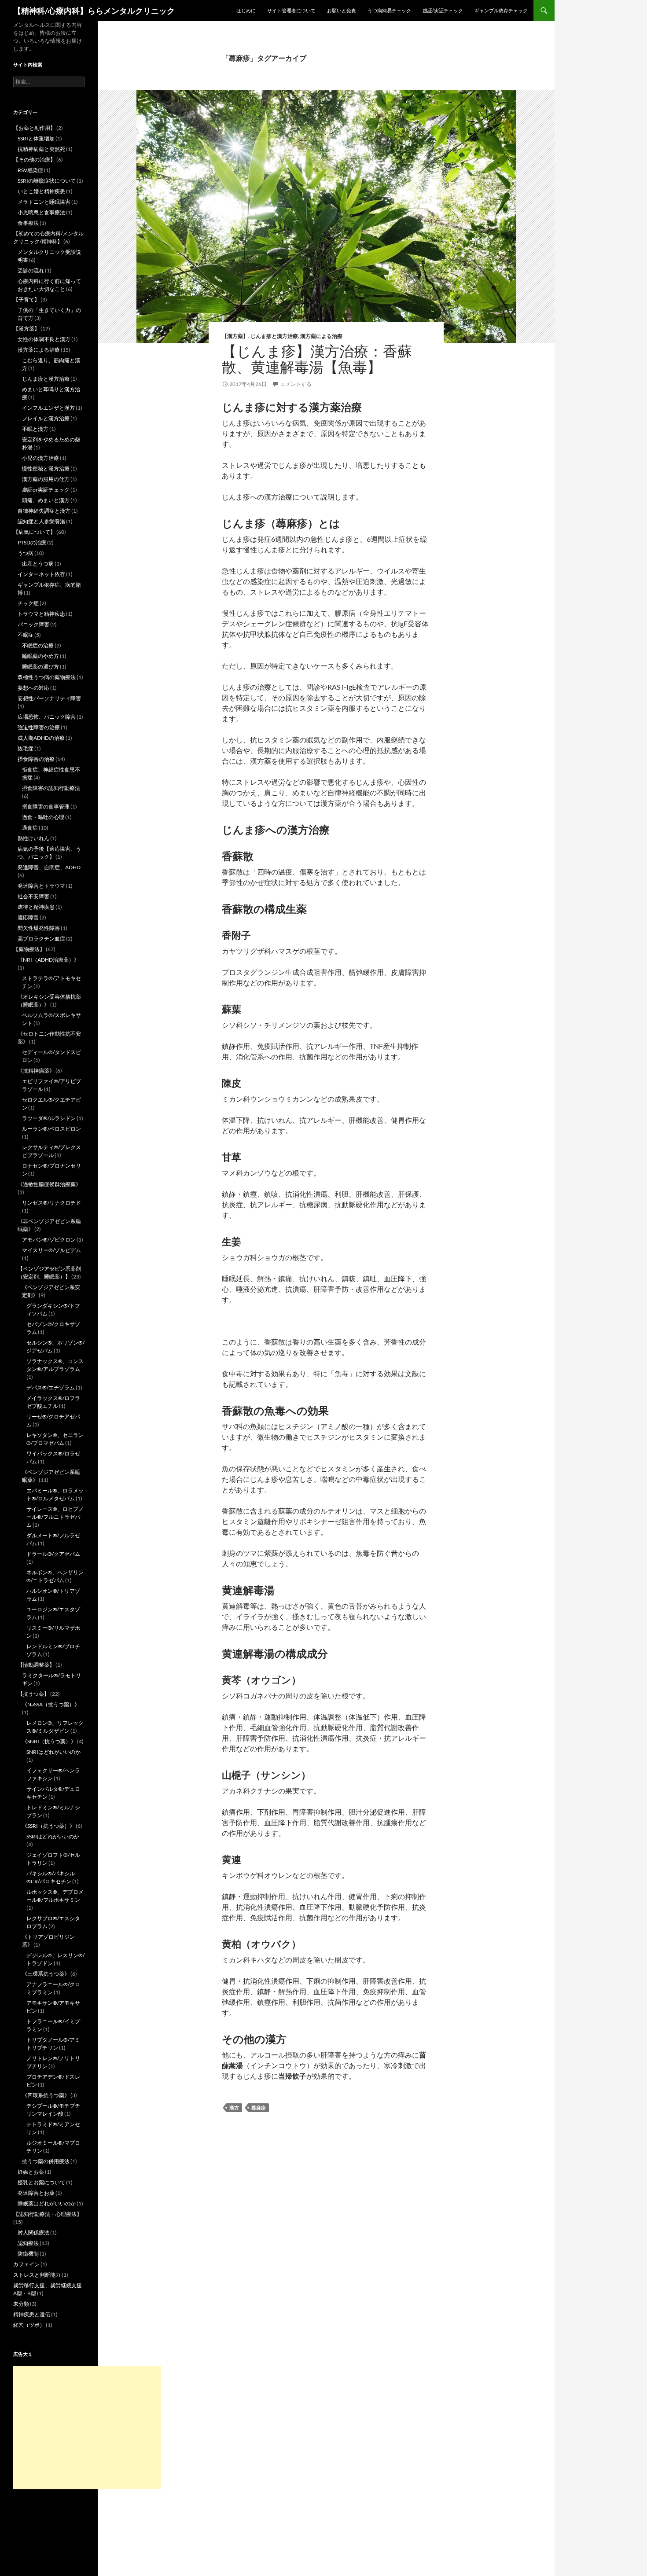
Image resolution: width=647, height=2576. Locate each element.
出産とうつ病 (38, 564)
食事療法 (28, 223)
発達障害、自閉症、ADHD (49, 867)
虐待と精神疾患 (36, 907)
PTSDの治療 (32, 542)
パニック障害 (33, 624)
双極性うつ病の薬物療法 (47, 677)
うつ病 (26, 553)
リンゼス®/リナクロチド (51, 1203)
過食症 (30, 828)
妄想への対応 (33, 688)
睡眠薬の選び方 (40, 667)
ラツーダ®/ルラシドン (49, 1118)
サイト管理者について (291, 10)
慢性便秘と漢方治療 (46, 469)
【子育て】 (26, 299)
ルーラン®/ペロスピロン (51, 1129)
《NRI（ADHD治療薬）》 (48, 960)
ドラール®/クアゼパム (53, 1554)
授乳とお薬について (41, 2182)
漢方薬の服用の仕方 (46, 479)
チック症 (28, 603)
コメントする (296, 384)
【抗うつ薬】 (33, 1694)
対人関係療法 (33, 2232)
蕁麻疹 (259, 2107)
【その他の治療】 (34, 160)
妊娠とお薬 (31, 2172)
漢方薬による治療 (321, 336)
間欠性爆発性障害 (39, 928)
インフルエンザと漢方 (48, 408)
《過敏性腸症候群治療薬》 (49, 1184)
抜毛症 (26, 748)
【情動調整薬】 (36, 1665)
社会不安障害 (33, 896)
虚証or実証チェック (46, 490)
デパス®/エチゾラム (51, 1387)
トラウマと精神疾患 (41, 614)
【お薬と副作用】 (34, 128)
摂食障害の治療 (36, 759)
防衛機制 (28, 2254)
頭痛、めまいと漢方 (46, 500)
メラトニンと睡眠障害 (44, 202)
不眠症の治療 (38, 645)
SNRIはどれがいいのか (53, 1752)
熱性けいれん (33, 838)
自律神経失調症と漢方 (44, 511)
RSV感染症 (30, 170)
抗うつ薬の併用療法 (46, 2161)
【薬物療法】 (29, 949)
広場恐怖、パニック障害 (47, 717)
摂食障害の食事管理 (46, 807)
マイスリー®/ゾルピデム (51, 1250)
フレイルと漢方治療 (46, 418)
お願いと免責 (342, 10)
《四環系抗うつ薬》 (46, 2095)
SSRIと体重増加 (36, 138)
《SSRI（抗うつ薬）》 (48, 1826)
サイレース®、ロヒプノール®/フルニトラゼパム (55, 1517)
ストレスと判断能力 (37, 2275)
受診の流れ (31, 270)
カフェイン (26, 2264)
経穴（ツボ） (29, 2325)
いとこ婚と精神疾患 (41, 191)
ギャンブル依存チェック (501, 10)
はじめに (246, 10)
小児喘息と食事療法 (41, 212)
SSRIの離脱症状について (47, 181)
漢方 (234, 2107)
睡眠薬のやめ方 (40, 656)
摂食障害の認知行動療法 (51, 788)
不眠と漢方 (35, 429)
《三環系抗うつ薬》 (46, 1974)
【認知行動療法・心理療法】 (48, 2214)
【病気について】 (34, 532)
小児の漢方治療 (40, 458)
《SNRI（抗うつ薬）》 (49, 1741)
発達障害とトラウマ (41, 886)
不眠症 (26, 635)
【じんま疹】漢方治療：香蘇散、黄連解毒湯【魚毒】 (317, 359)
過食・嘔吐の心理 (43, 817)
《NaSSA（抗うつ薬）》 (51, 1704)
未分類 (21, 2304)
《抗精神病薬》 (36, 1071)
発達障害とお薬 (36, 2193)
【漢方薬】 (235, 336)
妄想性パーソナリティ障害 (49, 698)
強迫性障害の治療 (39, 727)
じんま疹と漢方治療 (274, 336)
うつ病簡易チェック (389, 10)
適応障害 (28, 917)
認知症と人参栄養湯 (41, 521)
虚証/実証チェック (443, 10)
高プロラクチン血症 (41, 939)
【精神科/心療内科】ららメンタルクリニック (94, 11)
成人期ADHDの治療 (41, 738)
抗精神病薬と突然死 (41, 149)
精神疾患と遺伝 (32, 2314)
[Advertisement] (87, 2428)
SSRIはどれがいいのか (53, 1836)
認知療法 (28, 2243)
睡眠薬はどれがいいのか (47, 2203)
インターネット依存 (41, 574)
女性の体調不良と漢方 (44, 339)
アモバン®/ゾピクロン (49, 1240)
